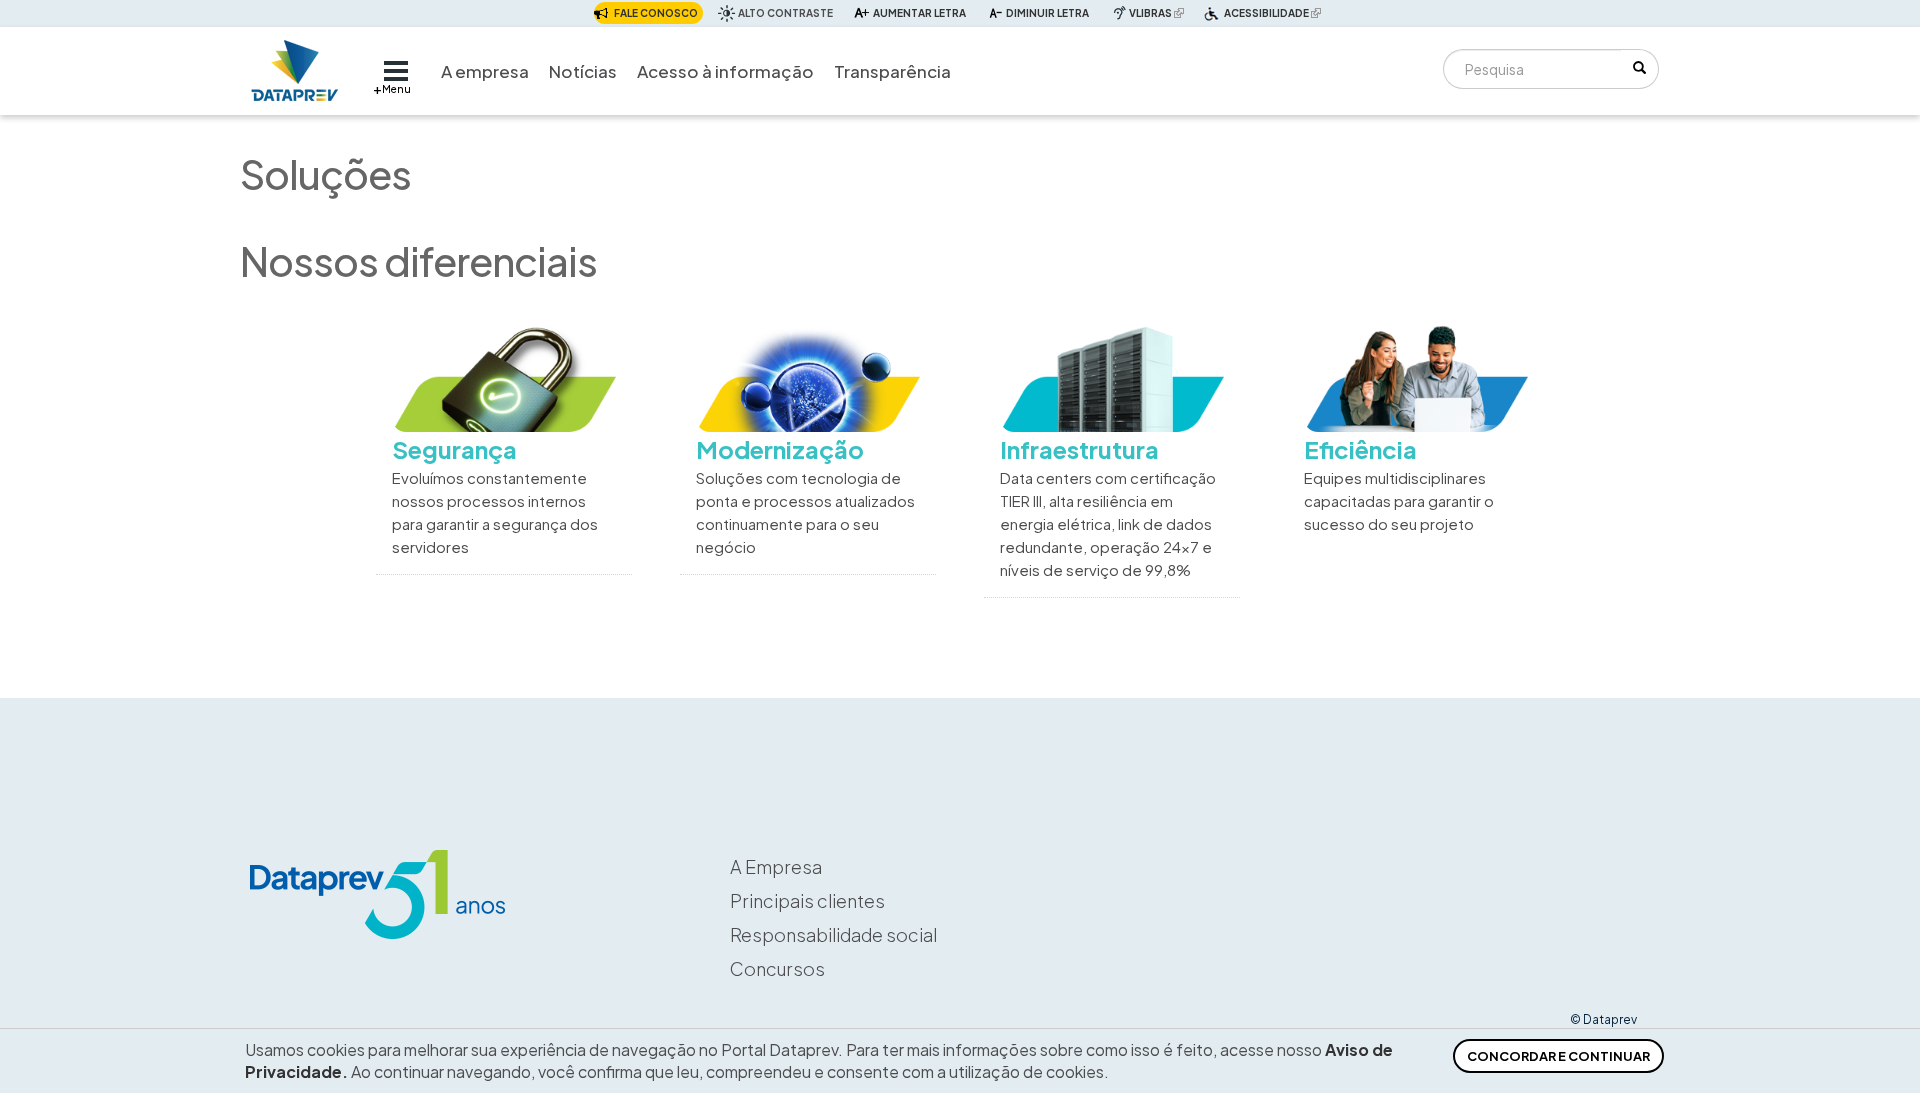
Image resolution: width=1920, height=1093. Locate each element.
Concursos (777, 968)
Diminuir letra (1047, 13)
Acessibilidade (1275, 15)
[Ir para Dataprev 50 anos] (295, 65)
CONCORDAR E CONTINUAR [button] (1558, 1056)
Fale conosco (656, 13)
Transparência (892, 71)
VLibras (1159, 12)
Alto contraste (785, 13)
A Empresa (776, 866)
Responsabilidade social (833, 934)
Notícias (583, 71)
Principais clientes (807, 900)
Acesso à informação (725, 71)
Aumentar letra (919, 13)
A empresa (485, 71)
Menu (396, 89)
